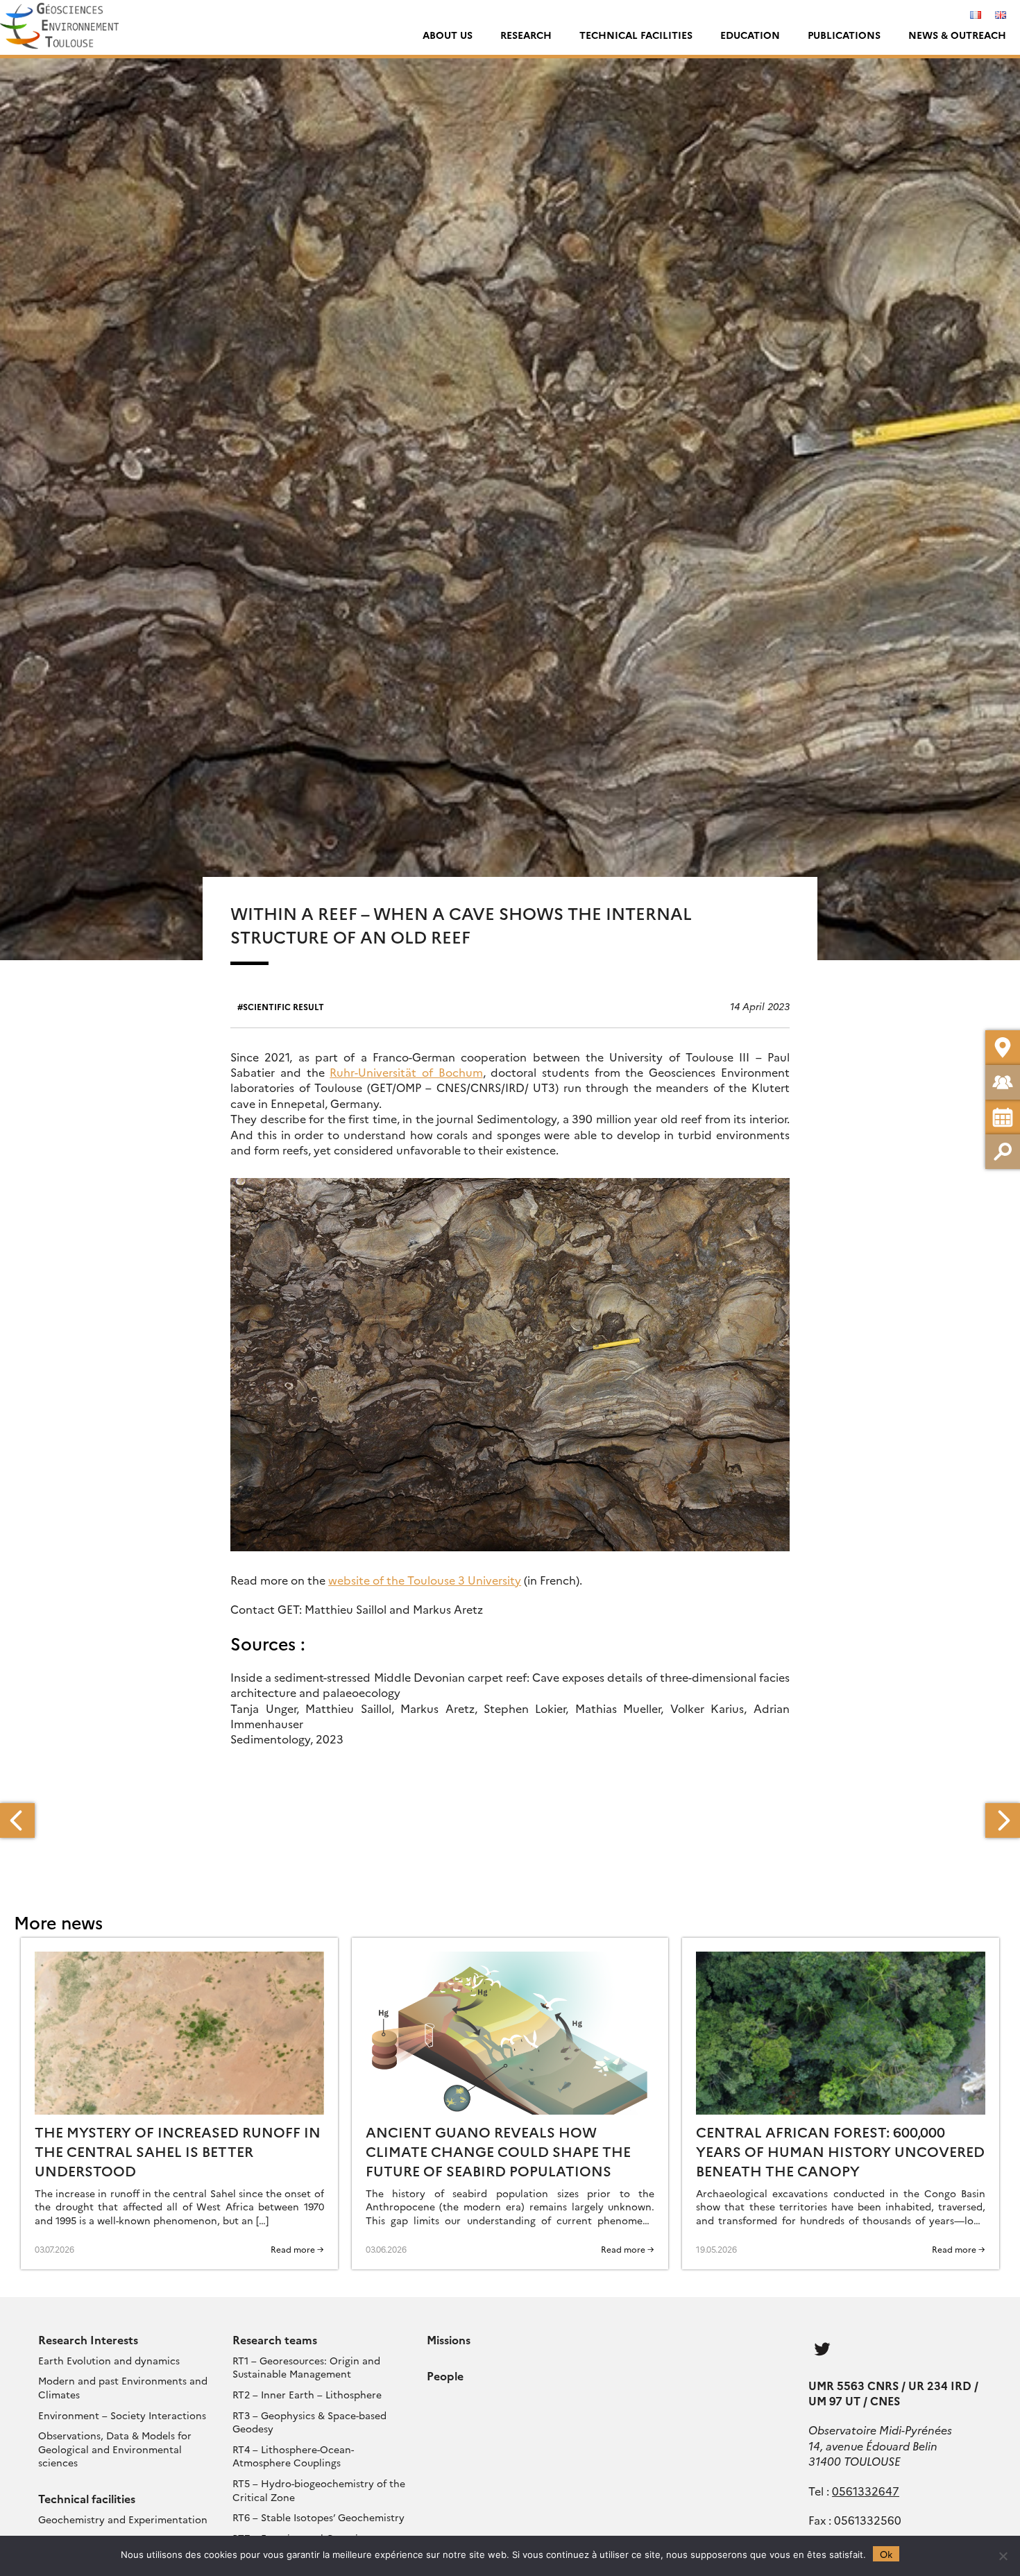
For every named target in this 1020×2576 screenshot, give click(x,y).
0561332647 (866, 2491)
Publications (844, 35)
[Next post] (1003, 1820)
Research (526, 35)
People (445, 2375)
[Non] (1003, 2556)
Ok (886, 2554)
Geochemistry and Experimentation (123, 2519)
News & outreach (957, 35)
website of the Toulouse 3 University (425, 1580)
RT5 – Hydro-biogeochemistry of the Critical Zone (319, 2490)
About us (448, 35)
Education (750, 35)
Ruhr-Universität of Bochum (406, 1072)
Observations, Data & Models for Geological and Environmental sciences (115, 2449)
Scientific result (283, 1006)
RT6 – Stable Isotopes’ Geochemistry (318, 2517)
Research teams (275, 2339)
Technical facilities (636, 35)
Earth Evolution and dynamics (109, 2360)
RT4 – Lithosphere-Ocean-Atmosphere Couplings (293, 2456)
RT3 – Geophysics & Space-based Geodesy (309, 2422)
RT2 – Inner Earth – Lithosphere (307, 2394)
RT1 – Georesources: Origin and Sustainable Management (306, 2367)
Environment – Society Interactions (122, 2415)
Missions (449, 2339)
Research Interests (88, 2339)
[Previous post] (17, 1820)
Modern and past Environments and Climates (123, 2387)
